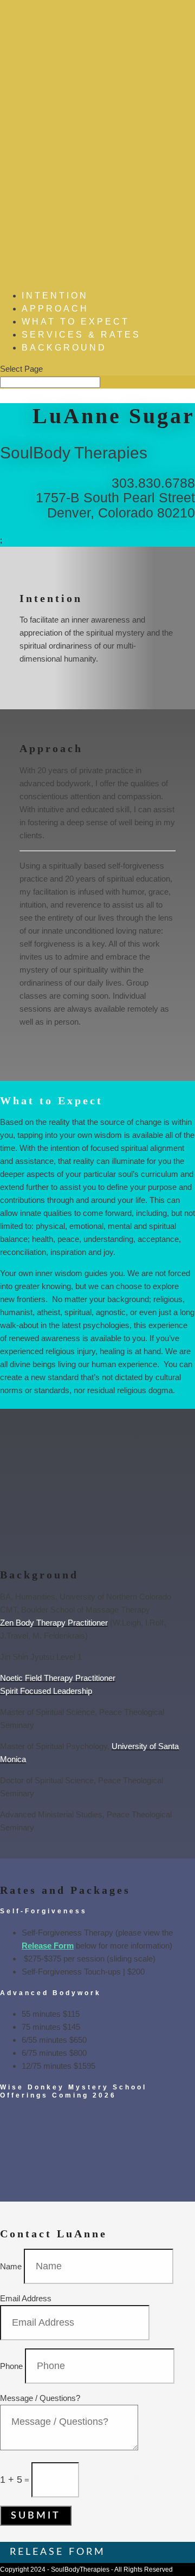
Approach (55, 309)
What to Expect (76, 322)
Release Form (48, 1946)
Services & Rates (81, 335)
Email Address (26, 2298)
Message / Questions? (40, 2398)
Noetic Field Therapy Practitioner (58, 1678)
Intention (55, 296)
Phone (11, 2366)
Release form (58, 2552)
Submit (36, 2516)
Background (64, 348)
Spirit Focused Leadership (46, 1691)
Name (11, 2266)
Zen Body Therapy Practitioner (54, 1623)
